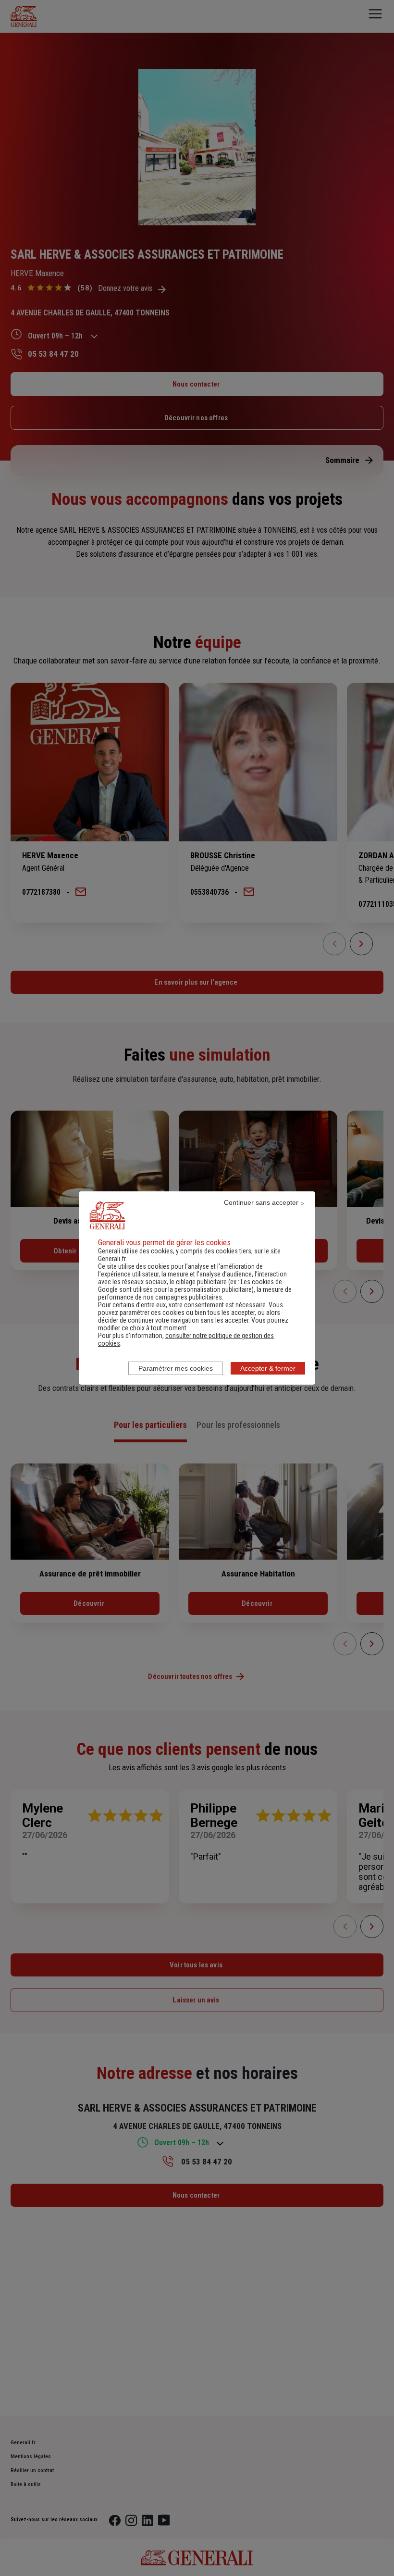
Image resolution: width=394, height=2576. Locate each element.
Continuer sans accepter (261, 1202)
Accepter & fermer (268, 1368)
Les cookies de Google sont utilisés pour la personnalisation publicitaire (190, 1286)
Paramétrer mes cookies (176, 1368)
